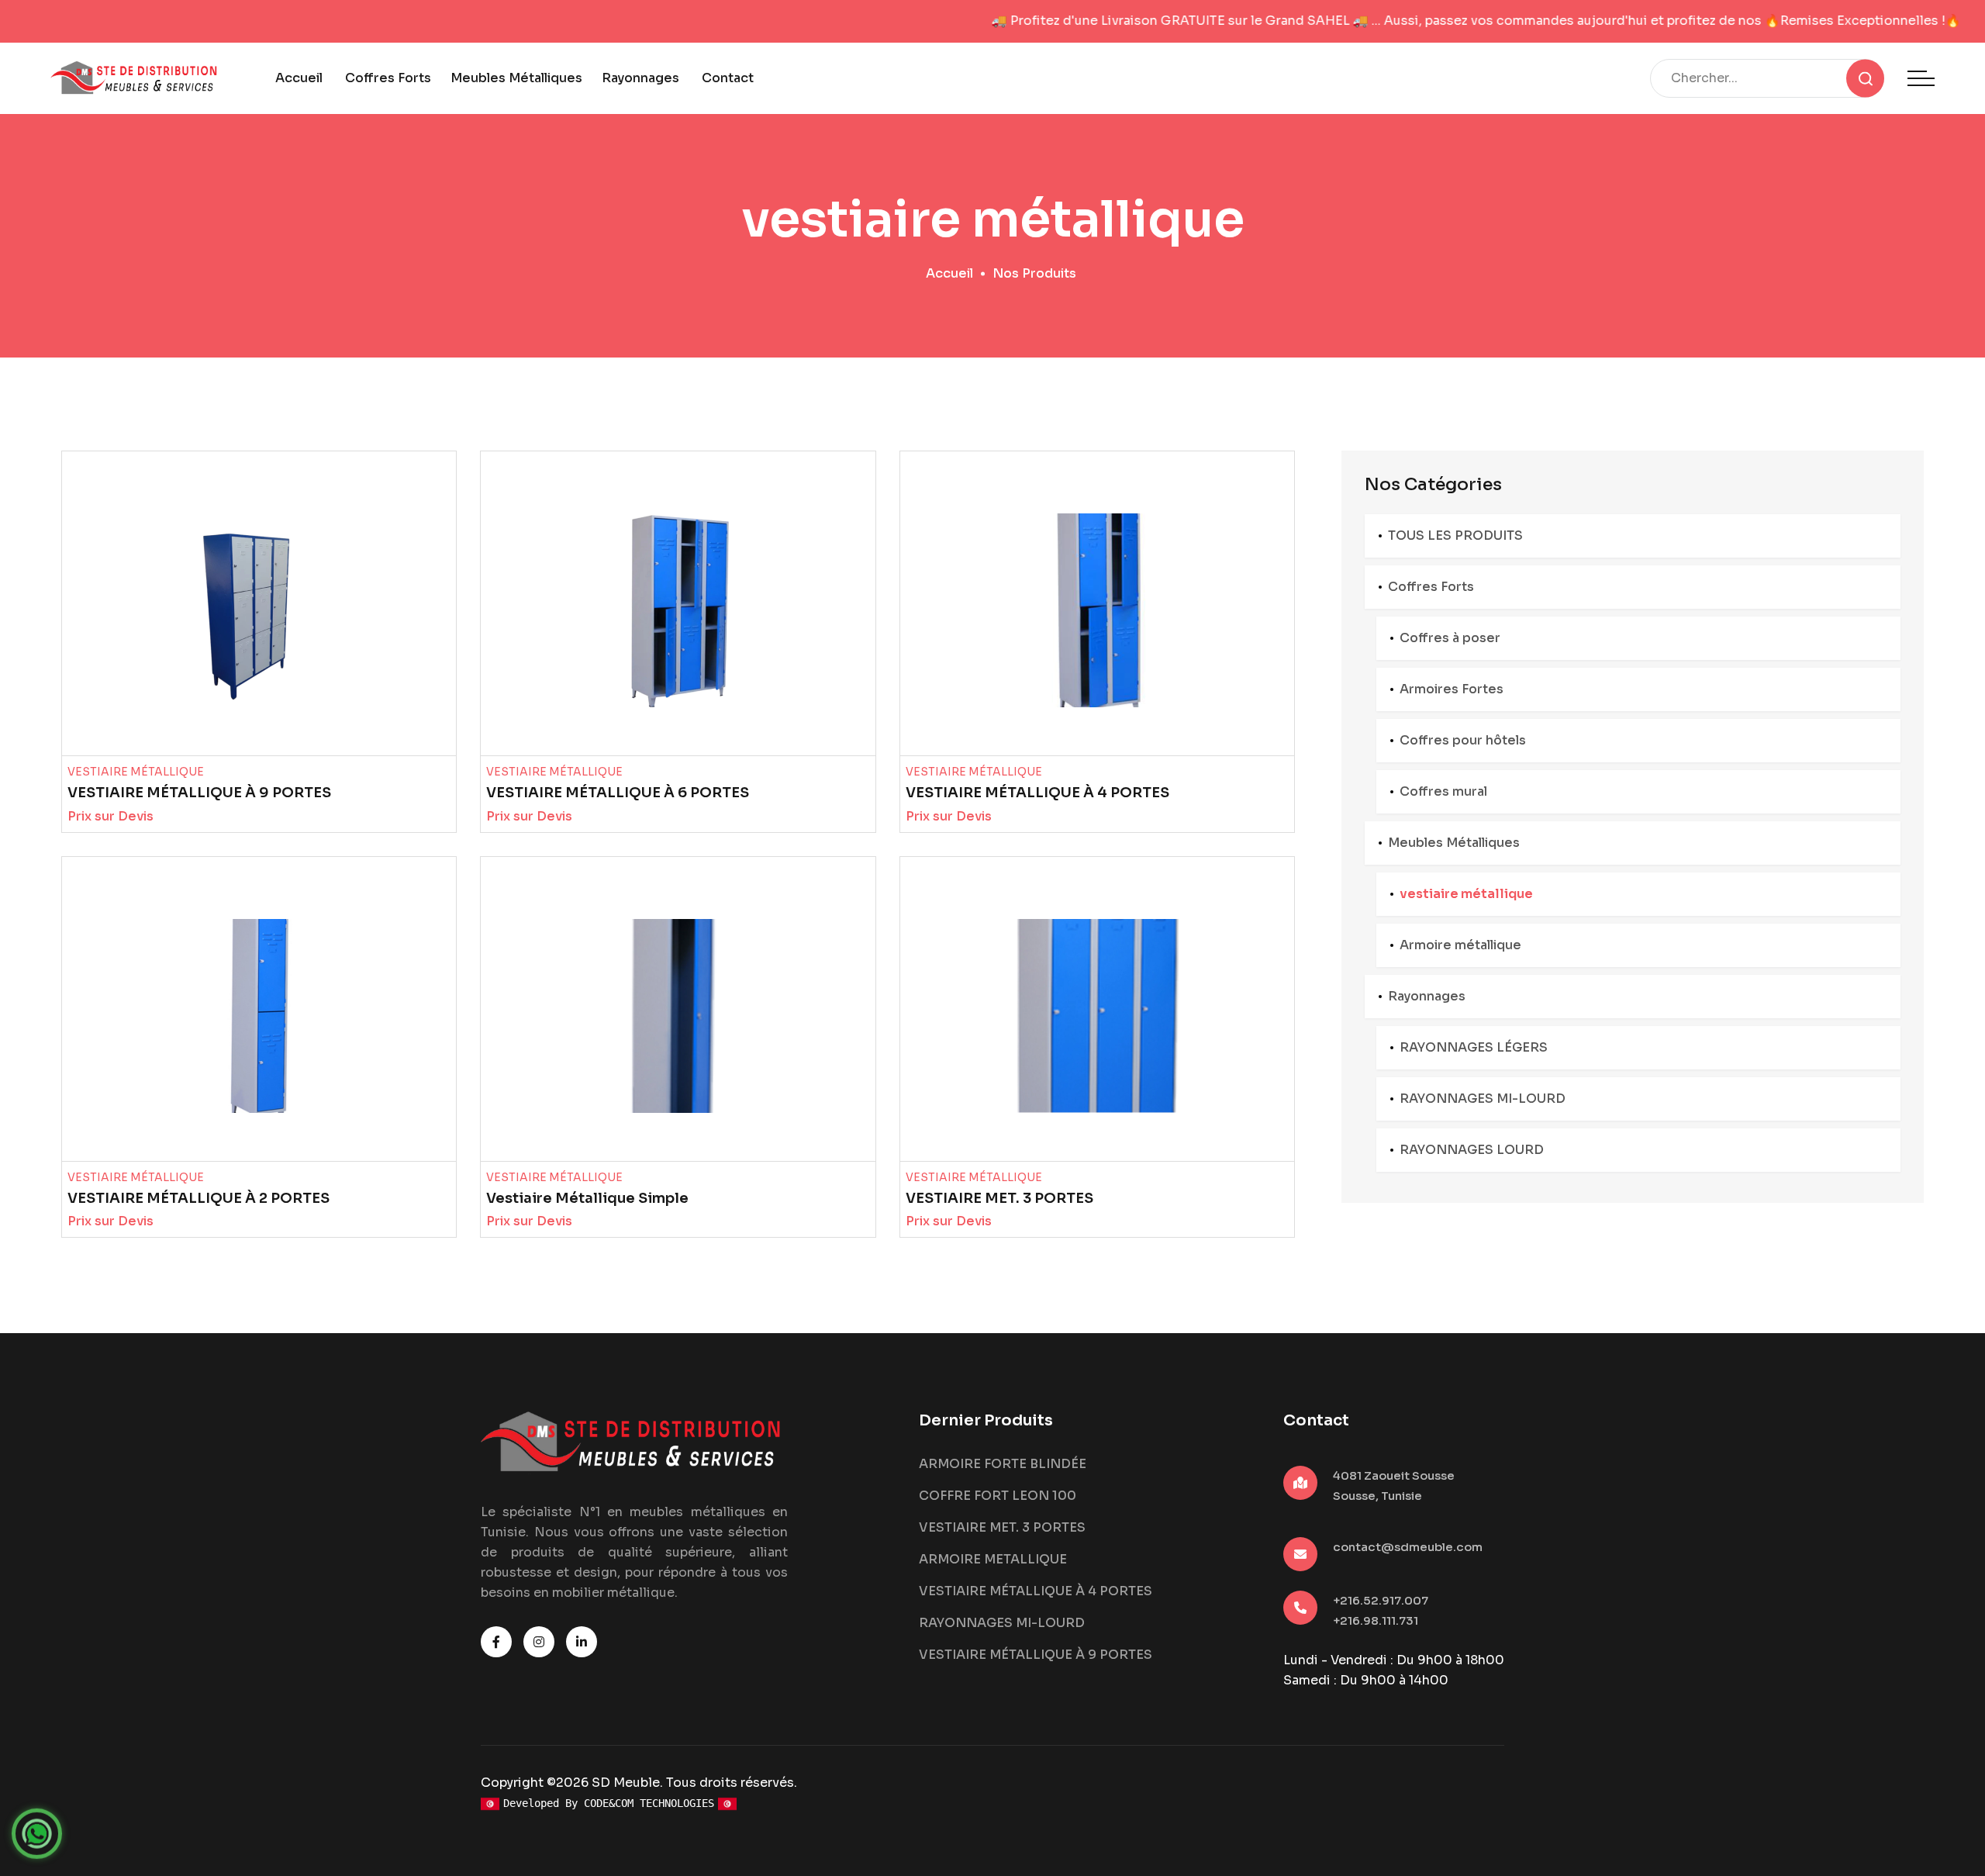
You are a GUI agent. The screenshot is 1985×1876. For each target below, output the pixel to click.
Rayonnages (640, 78)
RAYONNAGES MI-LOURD (1483, 1099)
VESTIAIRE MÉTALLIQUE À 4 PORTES (1037, 793)
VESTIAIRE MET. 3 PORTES (999, 1198)
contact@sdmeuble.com (1408, 1547)
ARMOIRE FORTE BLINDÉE (1003, 1464)
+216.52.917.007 (1381, 1600)
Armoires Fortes (1452, 689)
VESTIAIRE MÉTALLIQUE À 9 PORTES (199, 793)
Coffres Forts (388, 78)
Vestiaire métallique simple (587, 1198)
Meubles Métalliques (516, 78)
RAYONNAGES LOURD (1472, 1150)
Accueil (299, 78)
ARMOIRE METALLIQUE (993, 1559)
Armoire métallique (1460, 945)
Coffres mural (1443, 791)
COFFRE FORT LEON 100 (998, 1496)
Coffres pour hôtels (1463, 740)
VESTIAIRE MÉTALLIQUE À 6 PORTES (618, 793)
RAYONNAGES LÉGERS (1474, 1047)
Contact (728, 78)
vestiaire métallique (1466, 894)
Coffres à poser (1450, 638)
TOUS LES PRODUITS (1455, 536)
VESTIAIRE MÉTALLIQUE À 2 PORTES (198, 1198)
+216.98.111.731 (1376, 1620)
